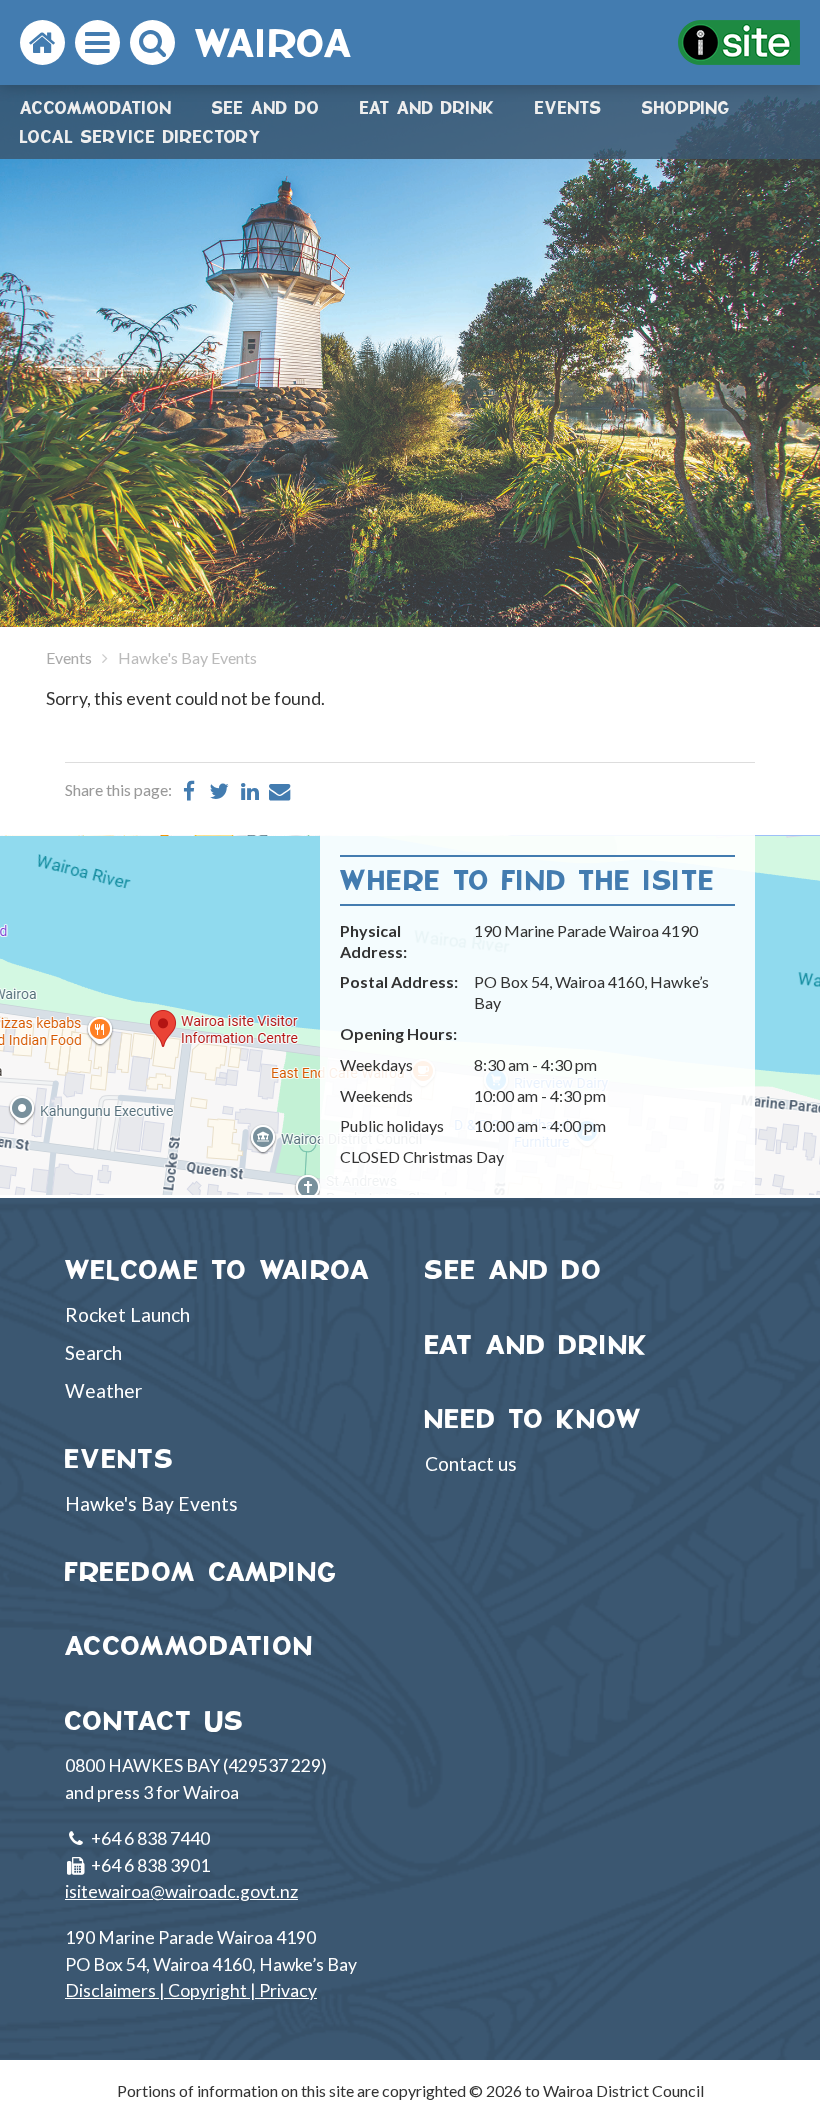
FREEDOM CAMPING (201, 1571)
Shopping (686, 107)
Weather (103, 1390)
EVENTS (120, 1458)
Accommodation (96, 107)
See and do (266, 107)
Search (93, 1352)
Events (568, 107)
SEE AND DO (514, 1269)
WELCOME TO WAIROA (218, 1269)
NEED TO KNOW (534, 1418)
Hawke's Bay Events (151, 1503)
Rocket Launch (127, 1314)
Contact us (471, 1463)
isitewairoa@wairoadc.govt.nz (181, 1891)
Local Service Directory (141, 136)
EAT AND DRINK (537, 1344)
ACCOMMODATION (189, 1645)
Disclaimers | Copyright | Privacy (191, 1990)
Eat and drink (427, 107)
